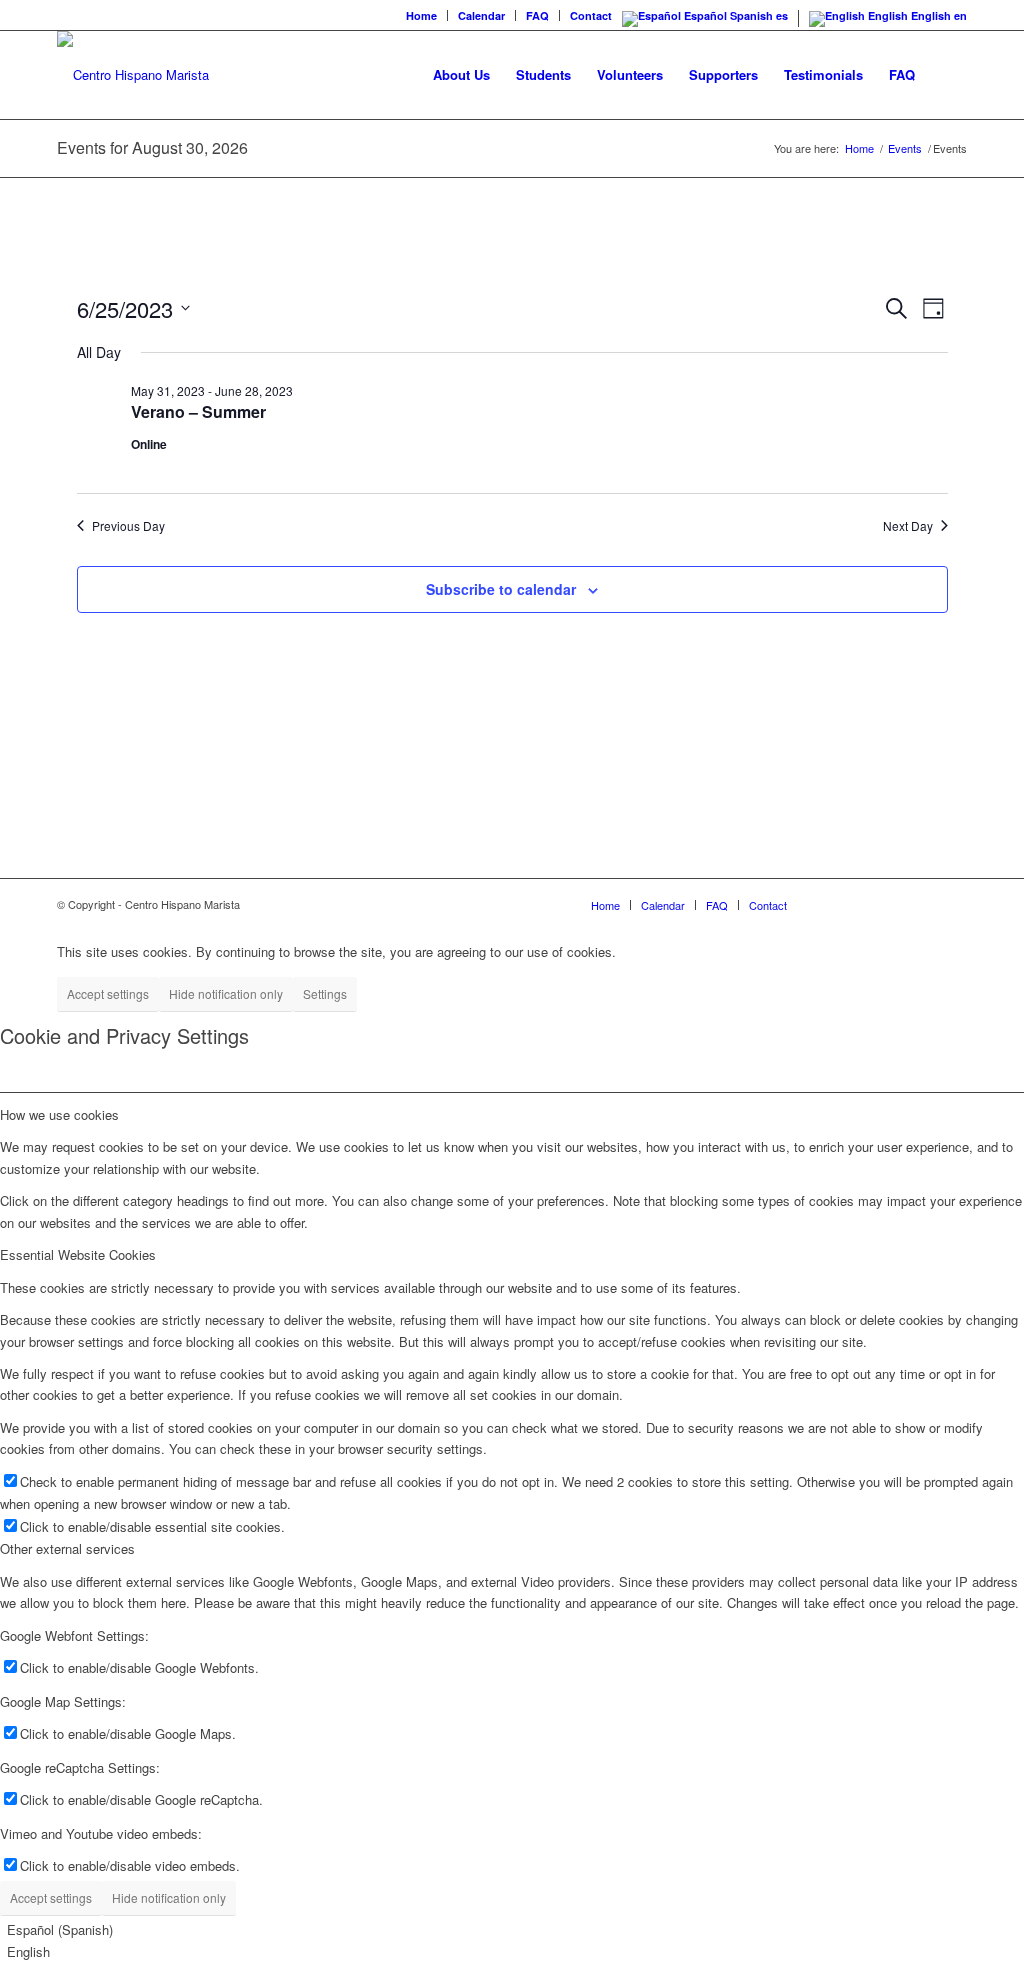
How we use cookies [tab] (59, 1114)
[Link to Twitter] (892, 904)
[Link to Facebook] (832, 904)
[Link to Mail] (952, 904)
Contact (591, 15)
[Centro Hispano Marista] (133, 75)
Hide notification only (226, 993)
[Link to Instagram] (862, 904)
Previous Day (128, 526)
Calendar (481, 15)
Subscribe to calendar (501, 589)
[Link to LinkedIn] (922, 904)
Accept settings (108, 993)
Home (421, 15)
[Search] (947, 75)
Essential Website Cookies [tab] (78, 1254)
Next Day (908, 526)
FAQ (537, 15)
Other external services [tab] (67, 1548)
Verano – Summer (198, 411)
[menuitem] (422, 15)
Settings (325, 993)
